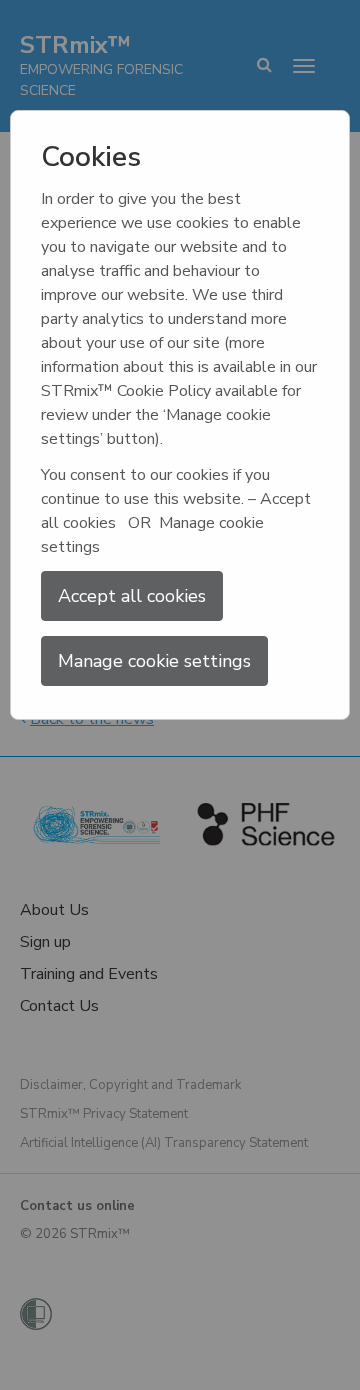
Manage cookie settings (154, 661)
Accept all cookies (132, 596)
